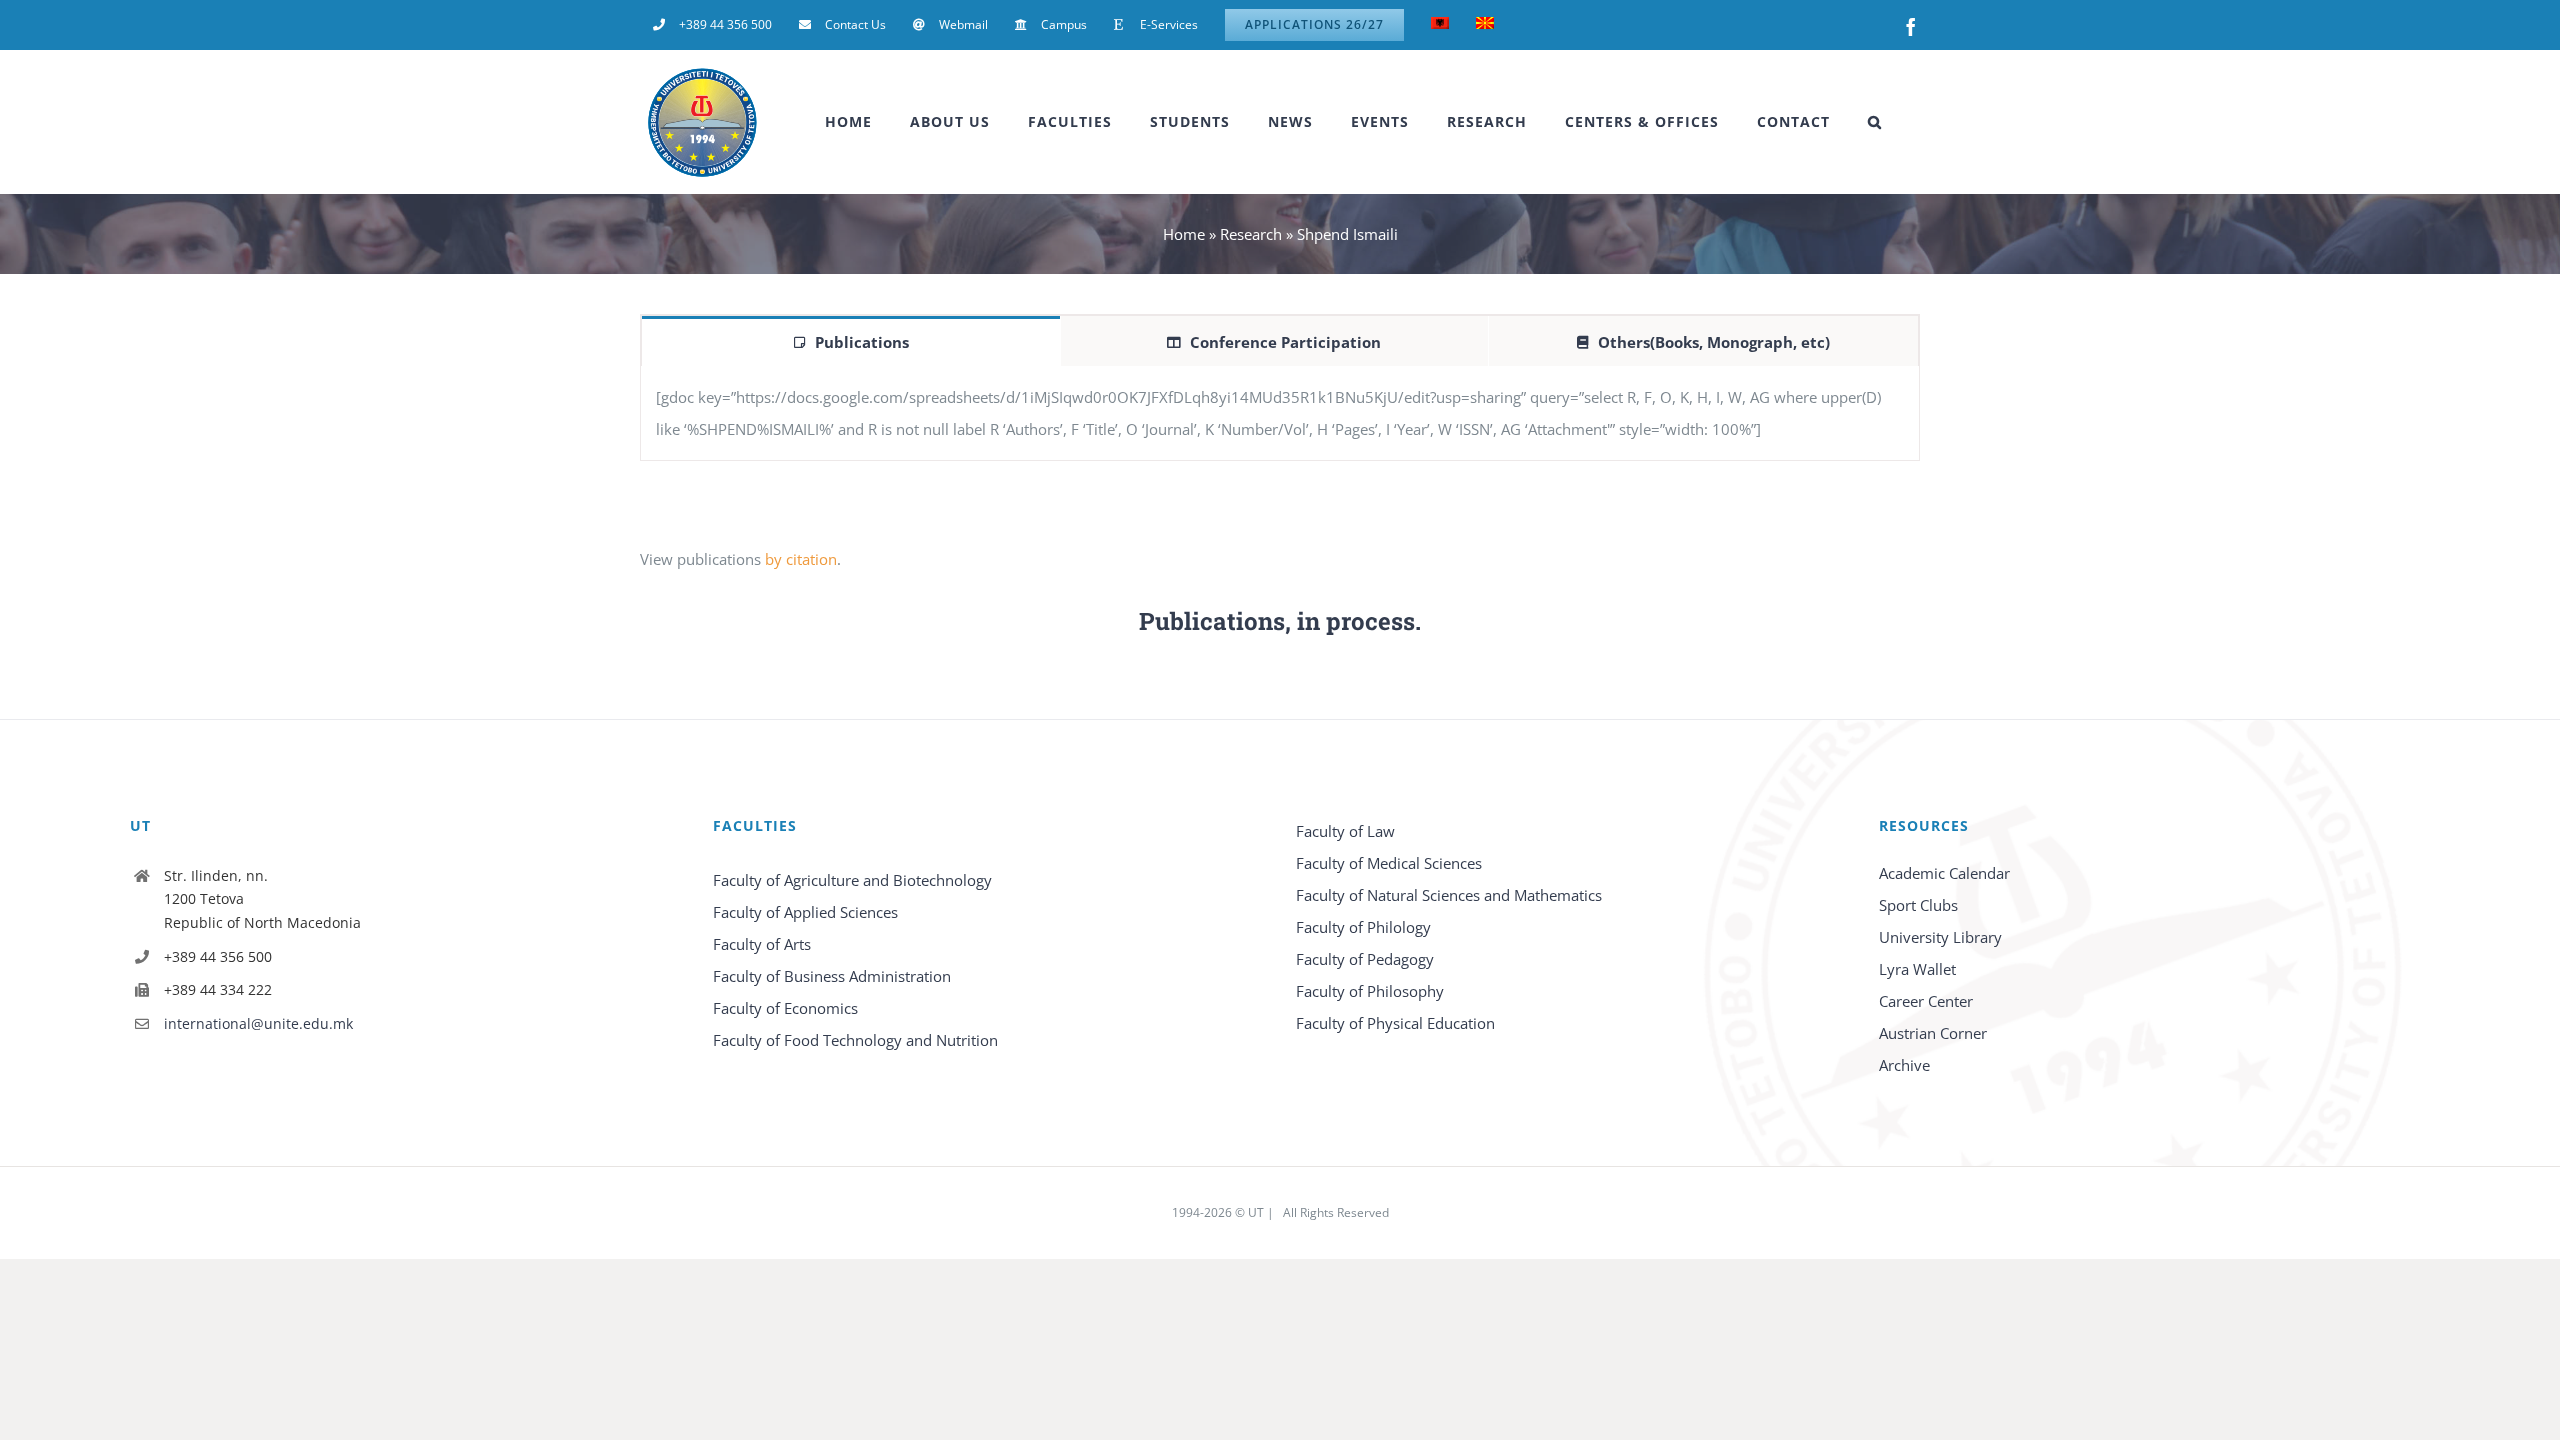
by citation (801, 559)
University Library (1940, 937)
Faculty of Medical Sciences (1389, 863)
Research (1251, 234)
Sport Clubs (1918, 905)
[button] (1875, 122)
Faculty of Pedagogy (1365, 959)
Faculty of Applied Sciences (805, 912)
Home (1184, 234)
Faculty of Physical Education (1395, 1023)
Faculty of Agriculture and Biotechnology (852, 880)
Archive (1904, 1065)
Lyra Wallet (1917, 969)
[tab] (851, 341)
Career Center (1926, 1001)
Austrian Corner (1933, 1033)
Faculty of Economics (785, 1008)
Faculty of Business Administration (832, 976)
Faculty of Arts (762, 944)
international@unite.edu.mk (258, 1023)
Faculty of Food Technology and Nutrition (855, 1040)
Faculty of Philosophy (1370, 991)
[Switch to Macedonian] (1485, 25)
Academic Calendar (1944, 873)
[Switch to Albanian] (1440, 25)
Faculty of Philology (1363, 927)
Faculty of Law (1345, 831)
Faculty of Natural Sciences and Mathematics (1449, 895)
